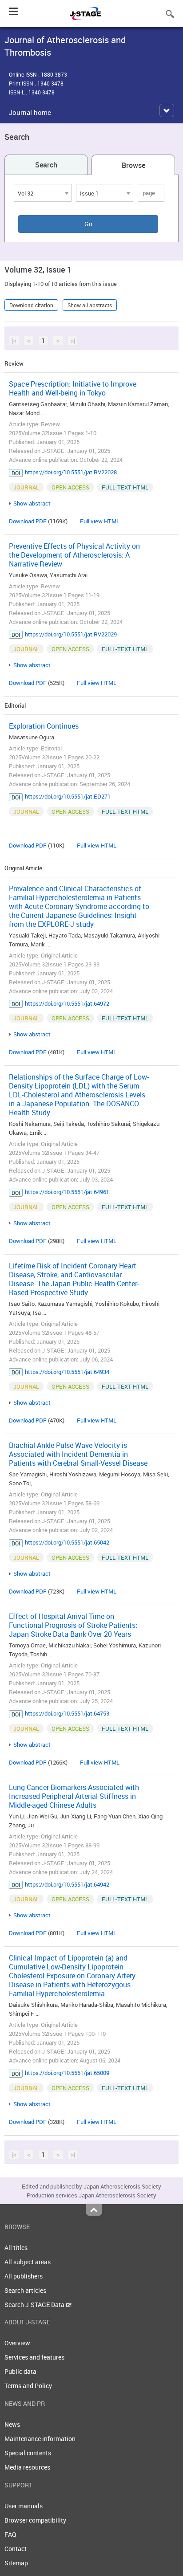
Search (46, 165)
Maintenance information (40, 2439)
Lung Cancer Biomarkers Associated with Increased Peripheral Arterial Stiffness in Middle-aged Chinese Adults (74, 1796)
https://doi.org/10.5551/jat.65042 (67, 1542)
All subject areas (28, 2262)
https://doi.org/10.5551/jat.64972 (67, 1003)
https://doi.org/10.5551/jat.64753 (67, 1713)
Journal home (30, 112)
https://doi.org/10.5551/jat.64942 (67, 1884)
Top (94, 2210)
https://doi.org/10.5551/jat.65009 (67, 2073)
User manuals (24, 2506)
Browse (133, 165)
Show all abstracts (90, 305)
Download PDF (28, 521)
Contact (16, 2549)
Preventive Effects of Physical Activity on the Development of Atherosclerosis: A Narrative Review (74, 555)
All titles (16, 2248)
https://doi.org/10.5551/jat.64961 (67, 1192)
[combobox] (43, 193)
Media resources (27, 2467)
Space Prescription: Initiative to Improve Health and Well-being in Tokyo (73, 388)
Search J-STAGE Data (35, 2305)
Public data (20, 2371)
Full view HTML (100, 521)
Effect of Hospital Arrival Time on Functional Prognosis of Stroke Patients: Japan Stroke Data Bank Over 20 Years (73, 1625)
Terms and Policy (28, 2386)
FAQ (10, 2534)
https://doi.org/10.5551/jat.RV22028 (71, 472)
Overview (17, 2343)
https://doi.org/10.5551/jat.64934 (67, 1372)
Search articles (25, 2290)
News (12, 2424)
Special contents (28, 2453)
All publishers (24, 2276)
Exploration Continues (44, 726)
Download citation (31, 305)
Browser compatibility (35, 2520)
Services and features (34, 2357)
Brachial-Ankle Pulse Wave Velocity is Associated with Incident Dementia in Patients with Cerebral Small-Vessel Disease (78, 1454)
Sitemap (16, 2563)
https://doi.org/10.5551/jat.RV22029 (71, 634)
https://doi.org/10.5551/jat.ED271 (68, 796)
